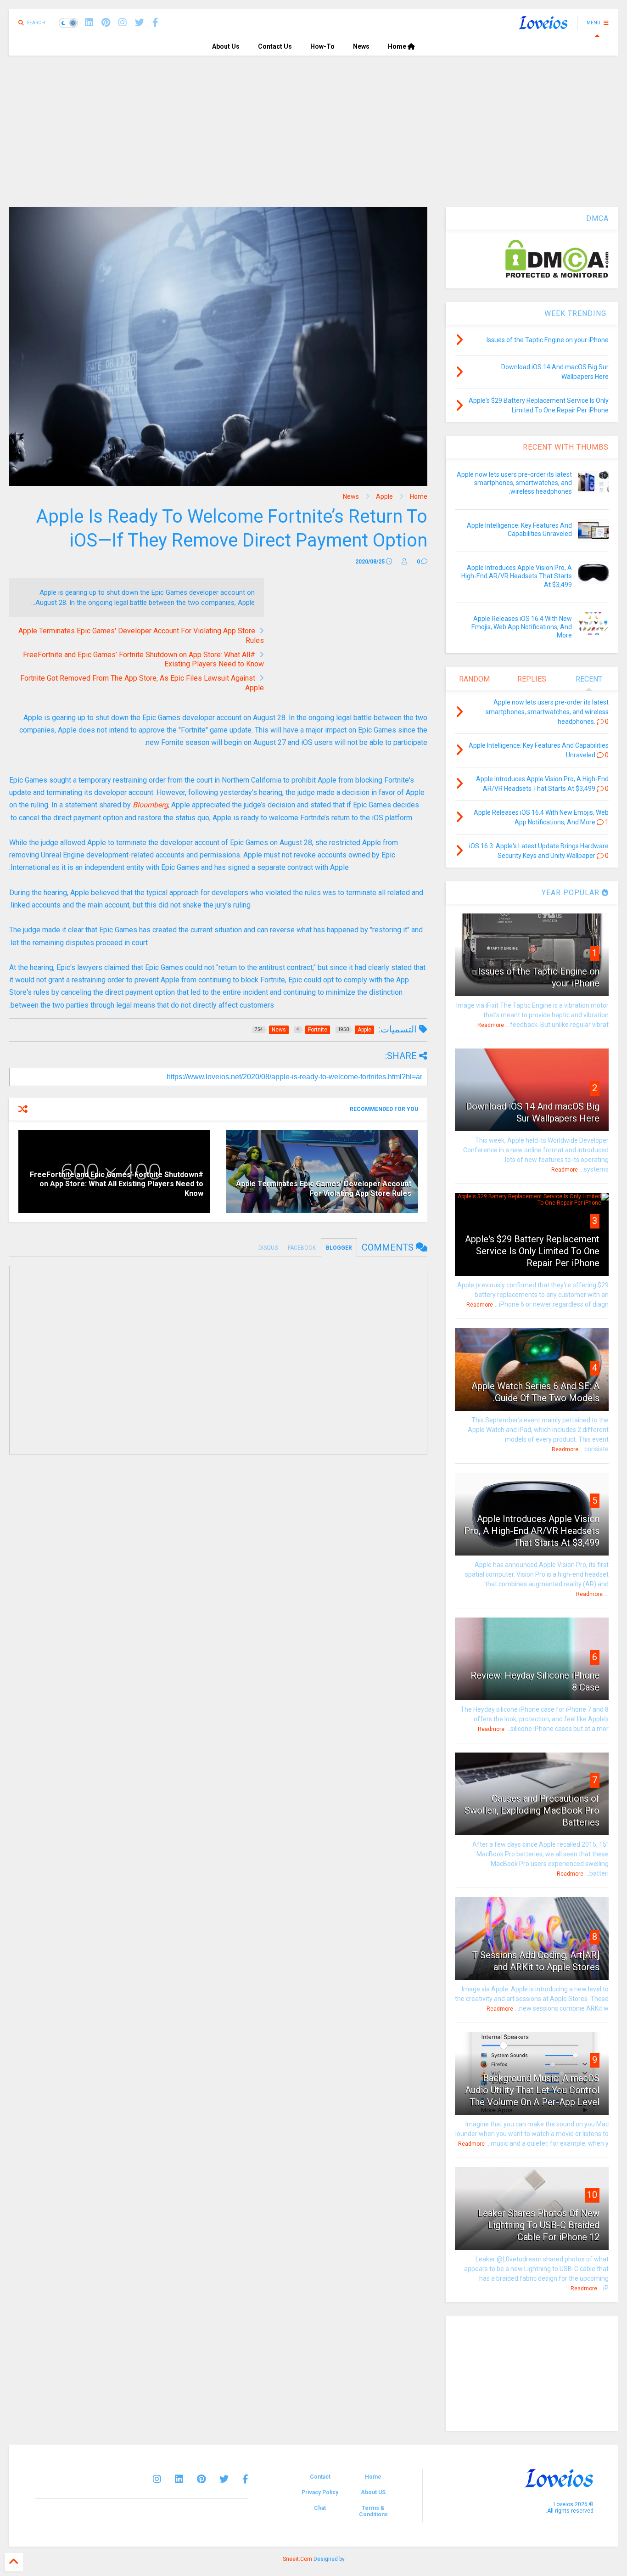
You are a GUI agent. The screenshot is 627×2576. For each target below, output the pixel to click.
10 (592, 2195)
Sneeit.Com (297, 2559)
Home (398, 46)
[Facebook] (155, 23)
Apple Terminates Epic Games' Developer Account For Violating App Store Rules (324, 1189)
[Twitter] (224, 2479)
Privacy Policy (320, 2492)
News (361, 46)
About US (373, 2492)
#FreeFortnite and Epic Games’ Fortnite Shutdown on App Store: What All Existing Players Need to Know (117, 1184)
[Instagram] (123, 23)
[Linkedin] (89, 23)
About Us (226, 46)
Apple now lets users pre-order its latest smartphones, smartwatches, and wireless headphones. (514, 483)
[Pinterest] (106, 23)
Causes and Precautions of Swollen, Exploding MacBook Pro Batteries (532, 1810)
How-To (322, 46)
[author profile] (404, 562)
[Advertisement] (313, 124)
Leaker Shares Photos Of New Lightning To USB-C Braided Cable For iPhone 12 (539, 2225)
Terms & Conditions (373, 2511)
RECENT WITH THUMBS (566, 447)
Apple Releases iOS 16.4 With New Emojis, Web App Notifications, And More (522, 627)
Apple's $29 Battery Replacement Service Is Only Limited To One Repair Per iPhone (532, 1251)
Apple (384, 496)
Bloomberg (150, 805)
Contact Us (275, 46)
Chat (320, 2508)
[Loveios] (543, 26)
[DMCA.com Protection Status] (557, 276)
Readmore (491, 1025)
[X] (140, 23)
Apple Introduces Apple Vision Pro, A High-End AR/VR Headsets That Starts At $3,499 (517, 576)
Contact (320, 2477)
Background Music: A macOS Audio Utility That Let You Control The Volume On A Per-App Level (532, 2090)
